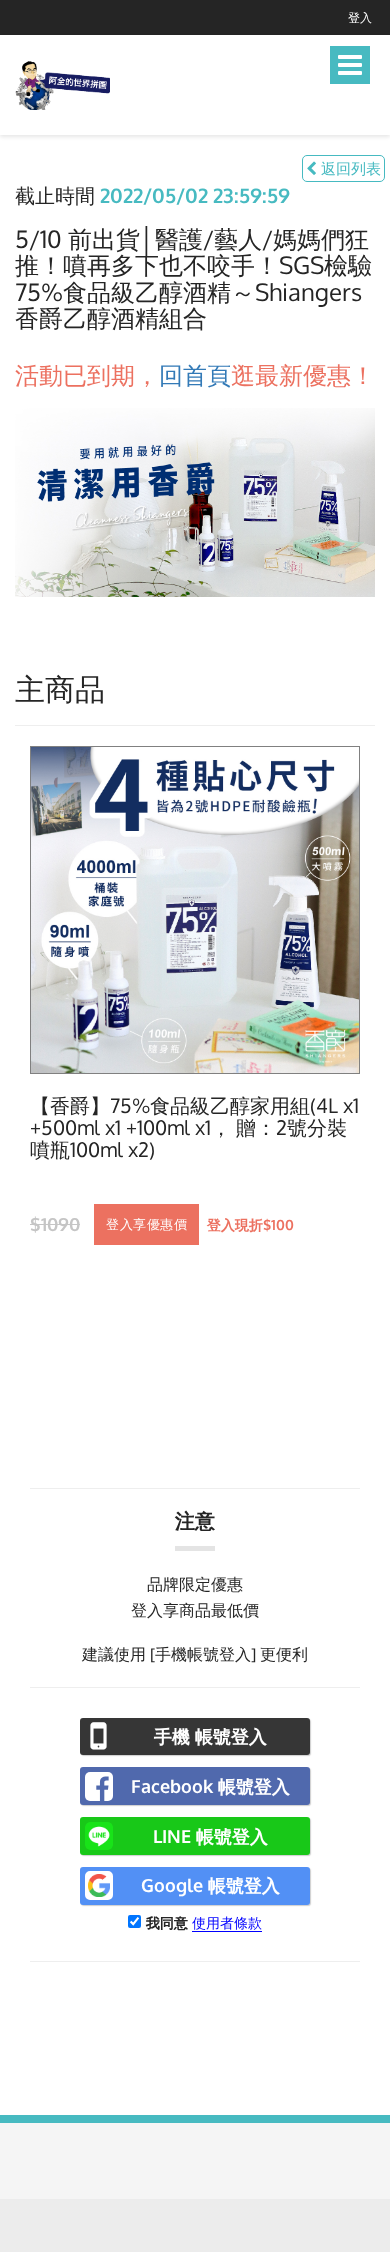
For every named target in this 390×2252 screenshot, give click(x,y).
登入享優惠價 (146, 1224)
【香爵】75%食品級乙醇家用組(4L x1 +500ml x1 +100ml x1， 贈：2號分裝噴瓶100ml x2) (194, 1128)
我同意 (167, 1922)
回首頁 (195, 374)
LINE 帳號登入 (210, 1836)
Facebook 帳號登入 (210, 1786)
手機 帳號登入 (210, 1736)
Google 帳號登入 (210, 1885)
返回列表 (349, 168)
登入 (360, 17)
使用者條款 (227, 1922)
